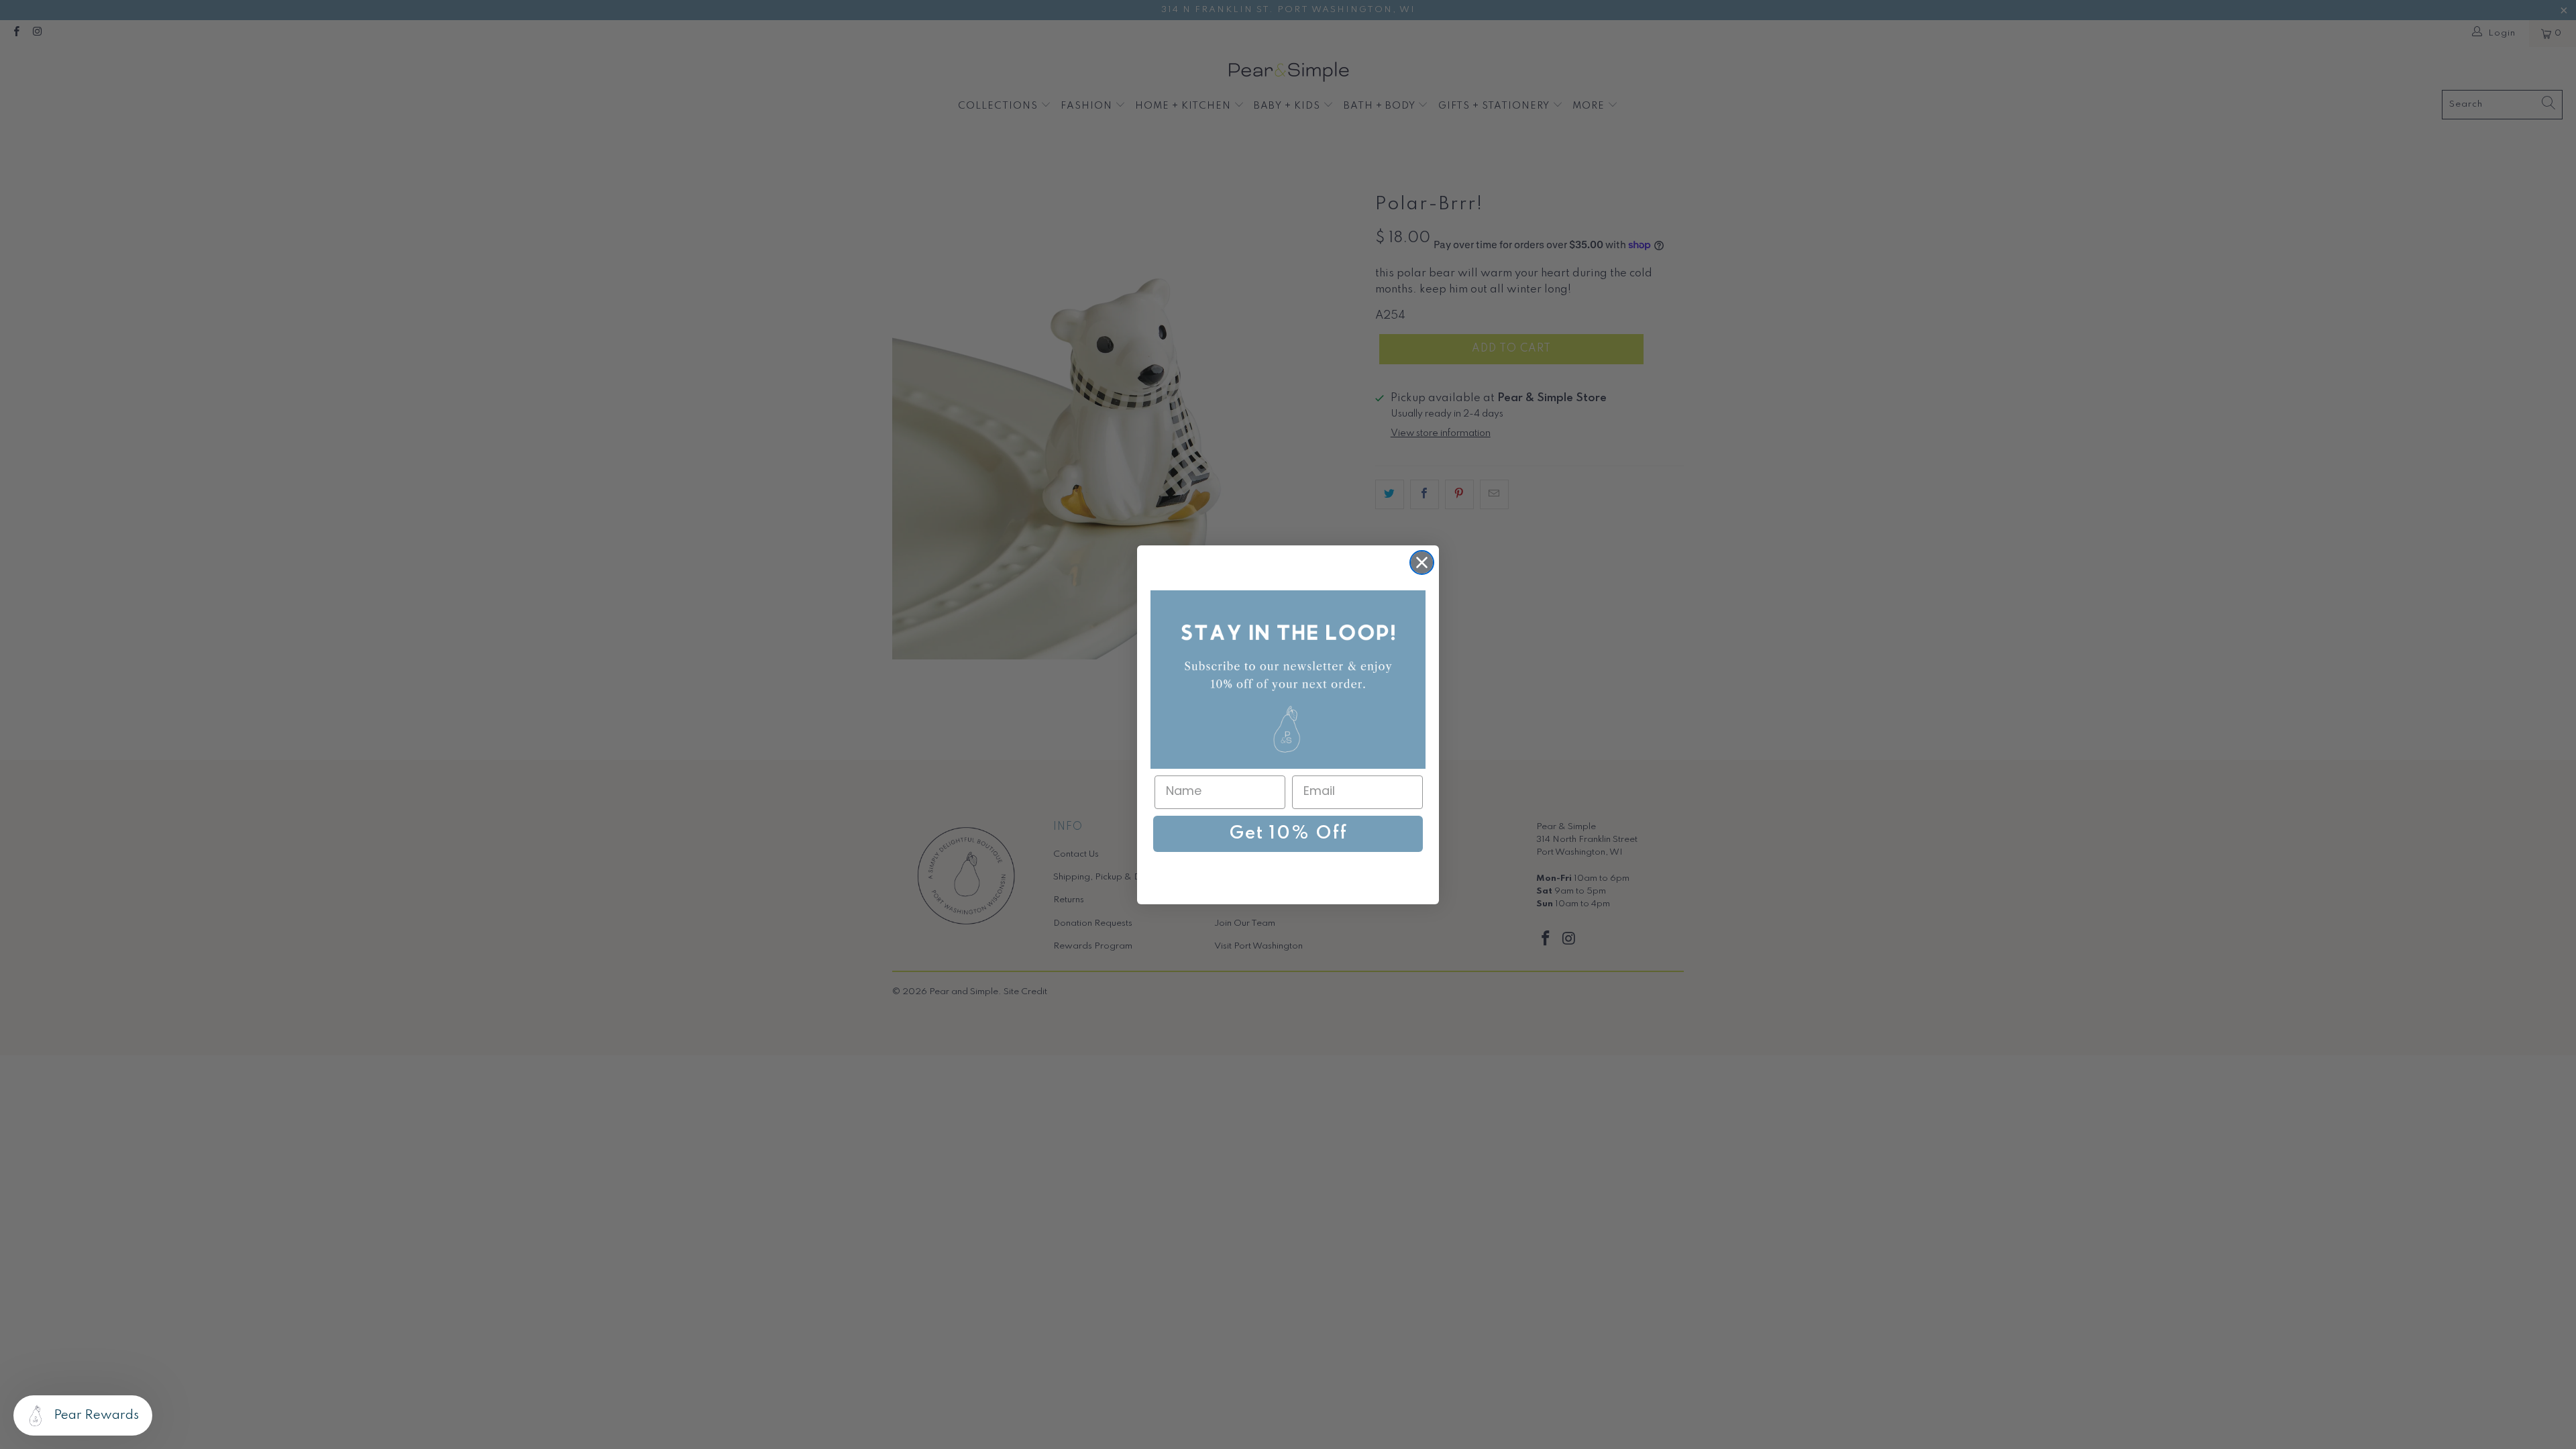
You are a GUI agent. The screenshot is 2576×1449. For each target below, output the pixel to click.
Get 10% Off (1288, 834)
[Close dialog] (1422, 562)
